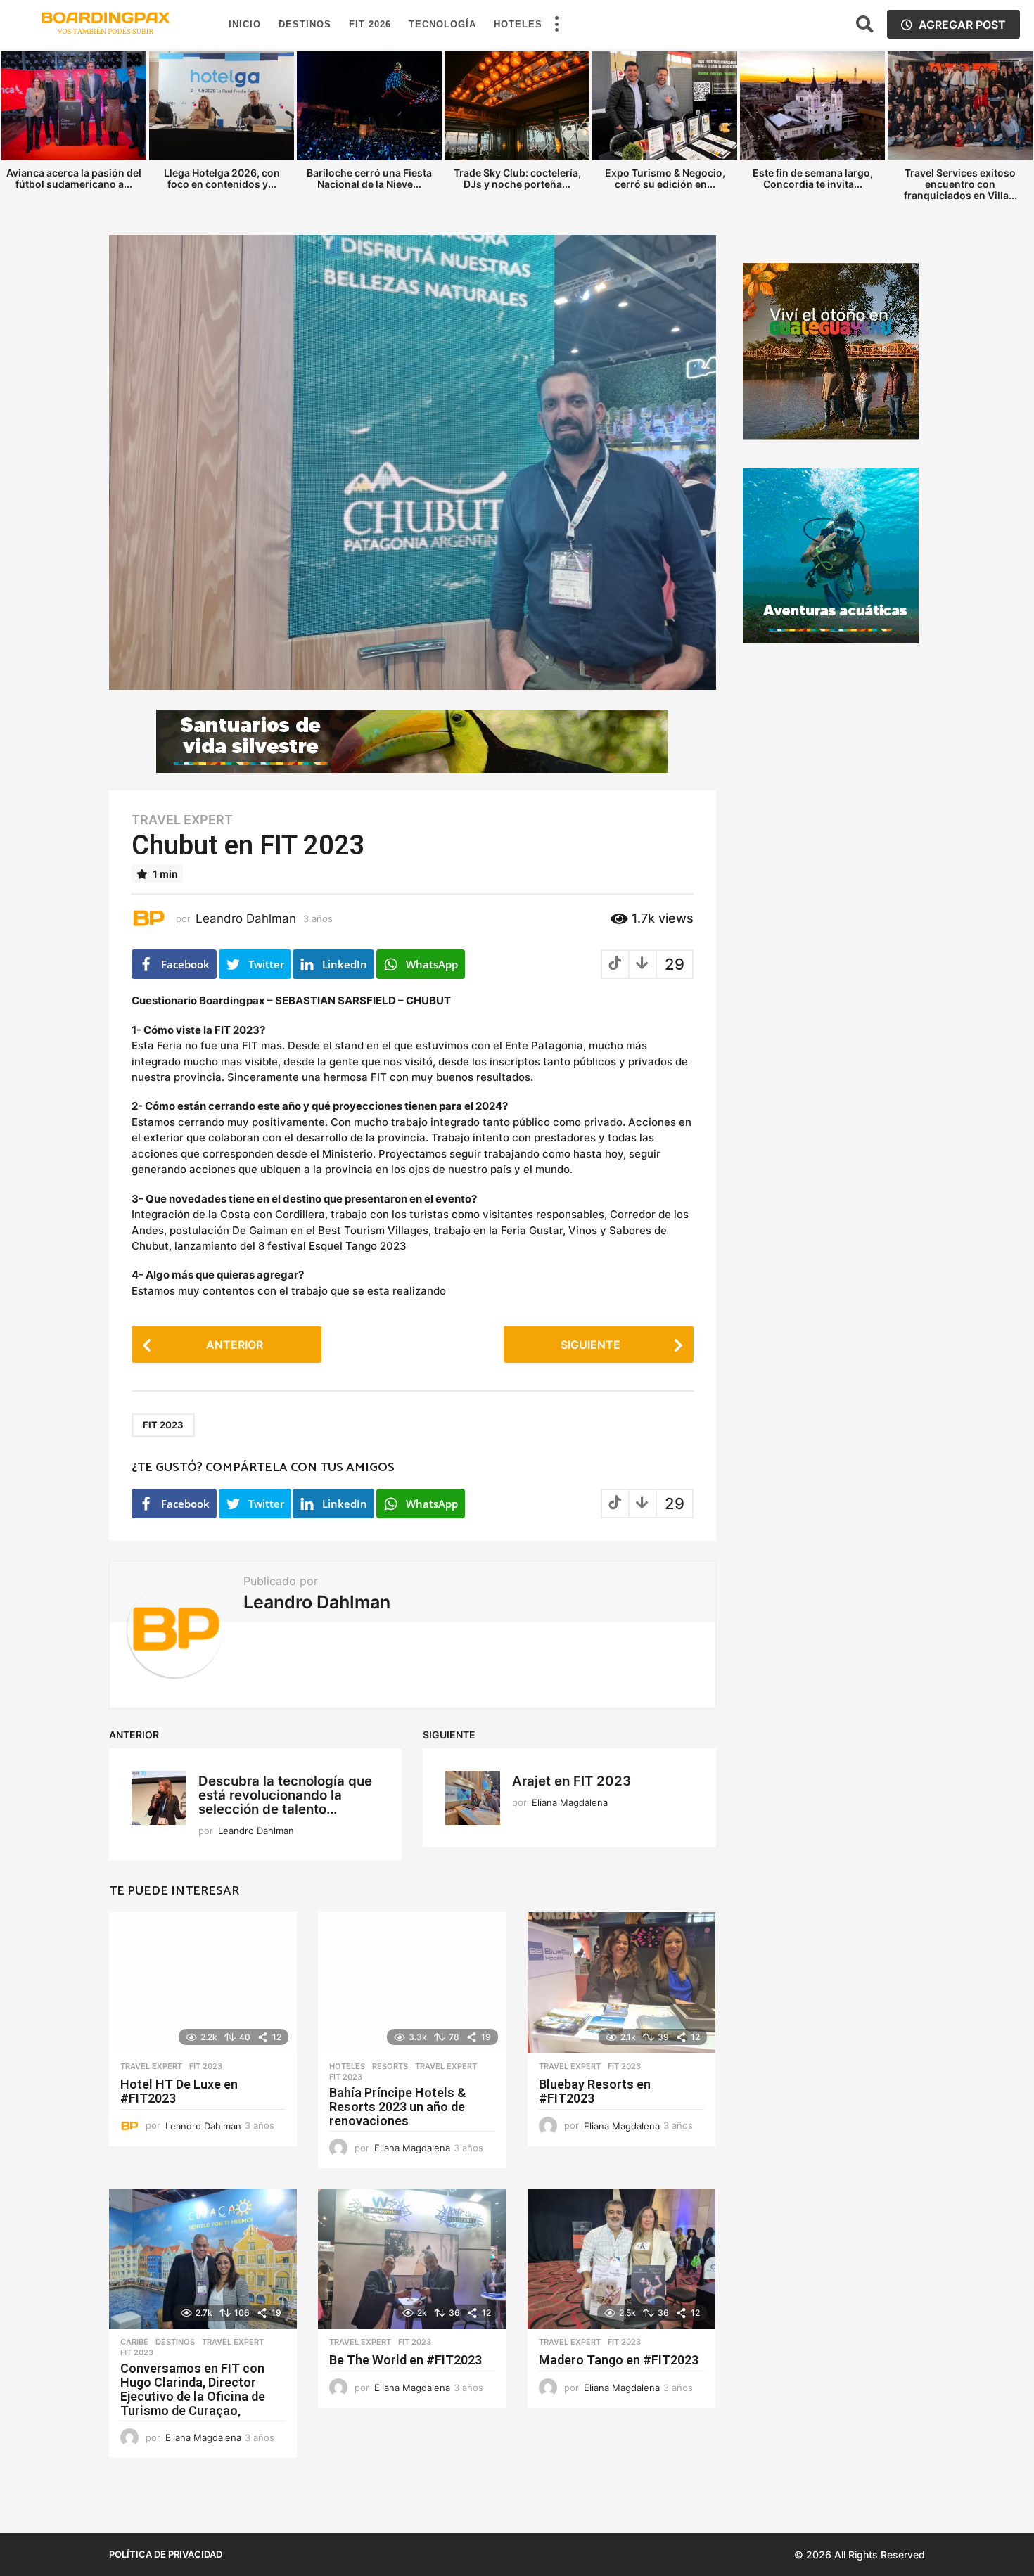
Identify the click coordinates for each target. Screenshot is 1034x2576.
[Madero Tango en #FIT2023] (621, 2259)
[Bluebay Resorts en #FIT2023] (621, 1983)
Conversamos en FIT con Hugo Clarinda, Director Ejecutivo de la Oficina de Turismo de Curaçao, (193, 2389)
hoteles (347, 2066)
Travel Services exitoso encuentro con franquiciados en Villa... (960, 184)
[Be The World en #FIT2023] (412, 2259)
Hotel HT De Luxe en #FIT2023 (179, 2091)
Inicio (245, 24)
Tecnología (442, 24)
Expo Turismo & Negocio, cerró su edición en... (665, 178)
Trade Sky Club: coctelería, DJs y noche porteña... (517, 178)
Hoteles (518, 24)
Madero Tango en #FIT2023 (619, 2360)
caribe (134, 2342)
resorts (390, 2066)
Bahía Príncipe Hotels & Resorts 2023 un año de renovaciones (397, 2107)
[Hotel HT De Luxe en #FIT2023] (203, 1983)
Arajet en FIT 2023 (572, 1781)
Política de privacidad (166, 2554)
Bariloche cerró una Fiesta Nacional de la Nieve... (369, 178)
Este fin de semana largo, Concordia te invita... (813, 178)
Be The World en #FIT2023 (406, 2360)
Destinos (305, 24)
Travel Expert (182, 820)
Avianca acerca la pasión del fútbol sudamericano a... (74, 178)
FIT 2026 (370, 24)
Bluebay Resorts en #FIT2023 (595, 2091)
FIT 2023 (163, 1425)
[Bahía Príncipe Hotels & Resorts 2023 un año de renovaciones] (412, 1983)
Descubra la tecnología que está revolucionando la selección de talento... (285, 1795)
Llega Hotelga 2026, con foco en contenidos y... (222, 178)
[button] (556, 25)
